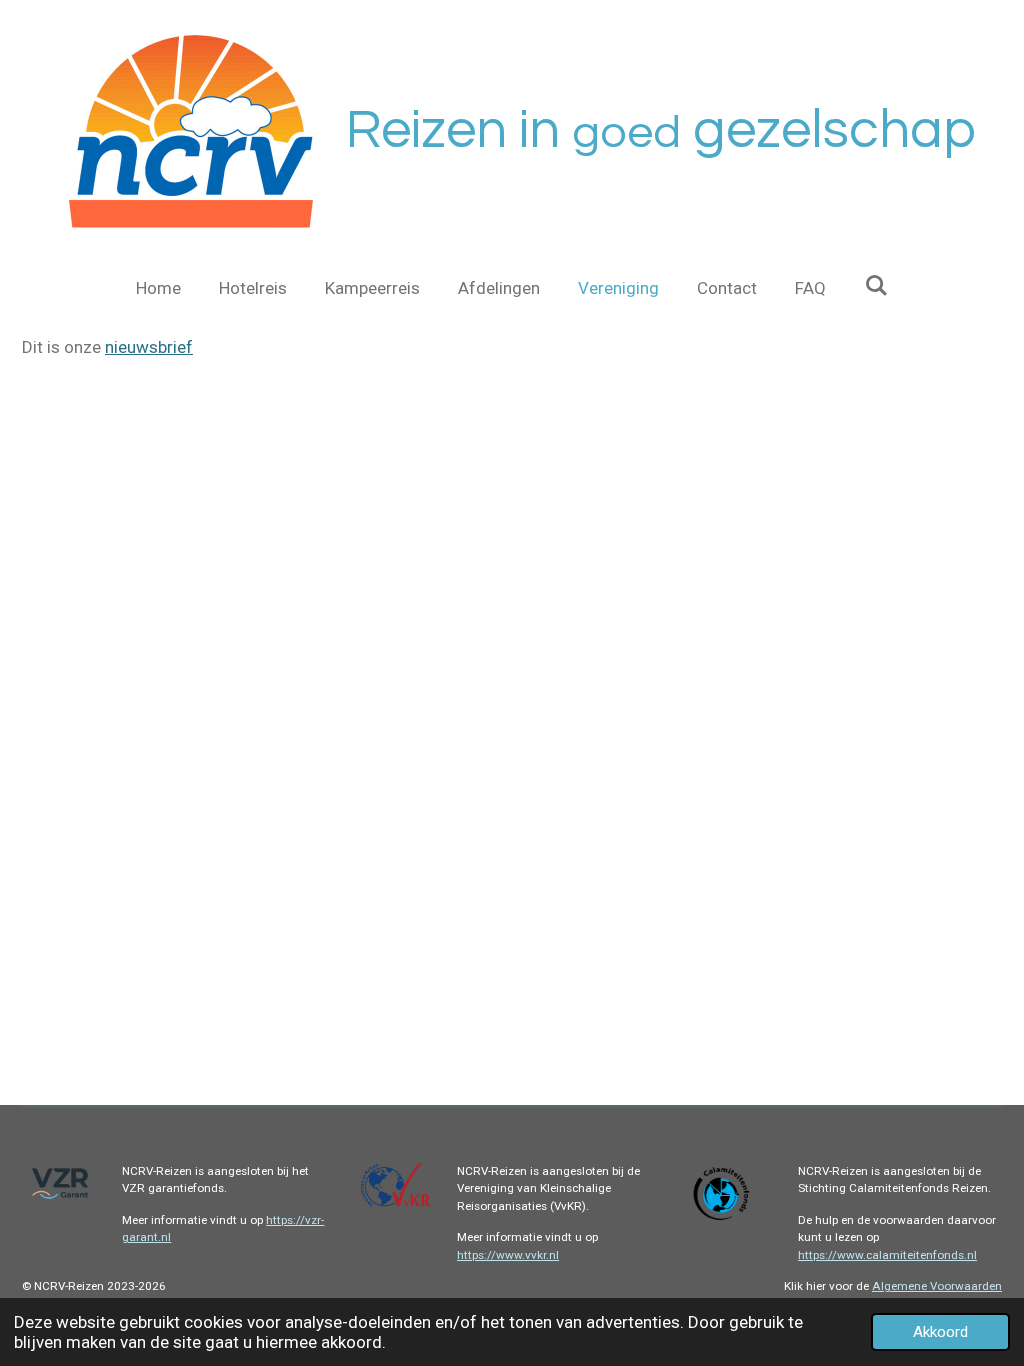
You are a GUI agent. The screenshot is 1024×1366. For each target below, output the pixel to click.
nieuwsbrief (149, 347)
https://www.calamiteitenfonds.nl (887, 1255)
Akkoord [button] (940, 1332)
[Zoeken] (876, 286)
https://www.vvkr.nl (508, 1255)
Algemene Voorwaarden (937, 1286)
